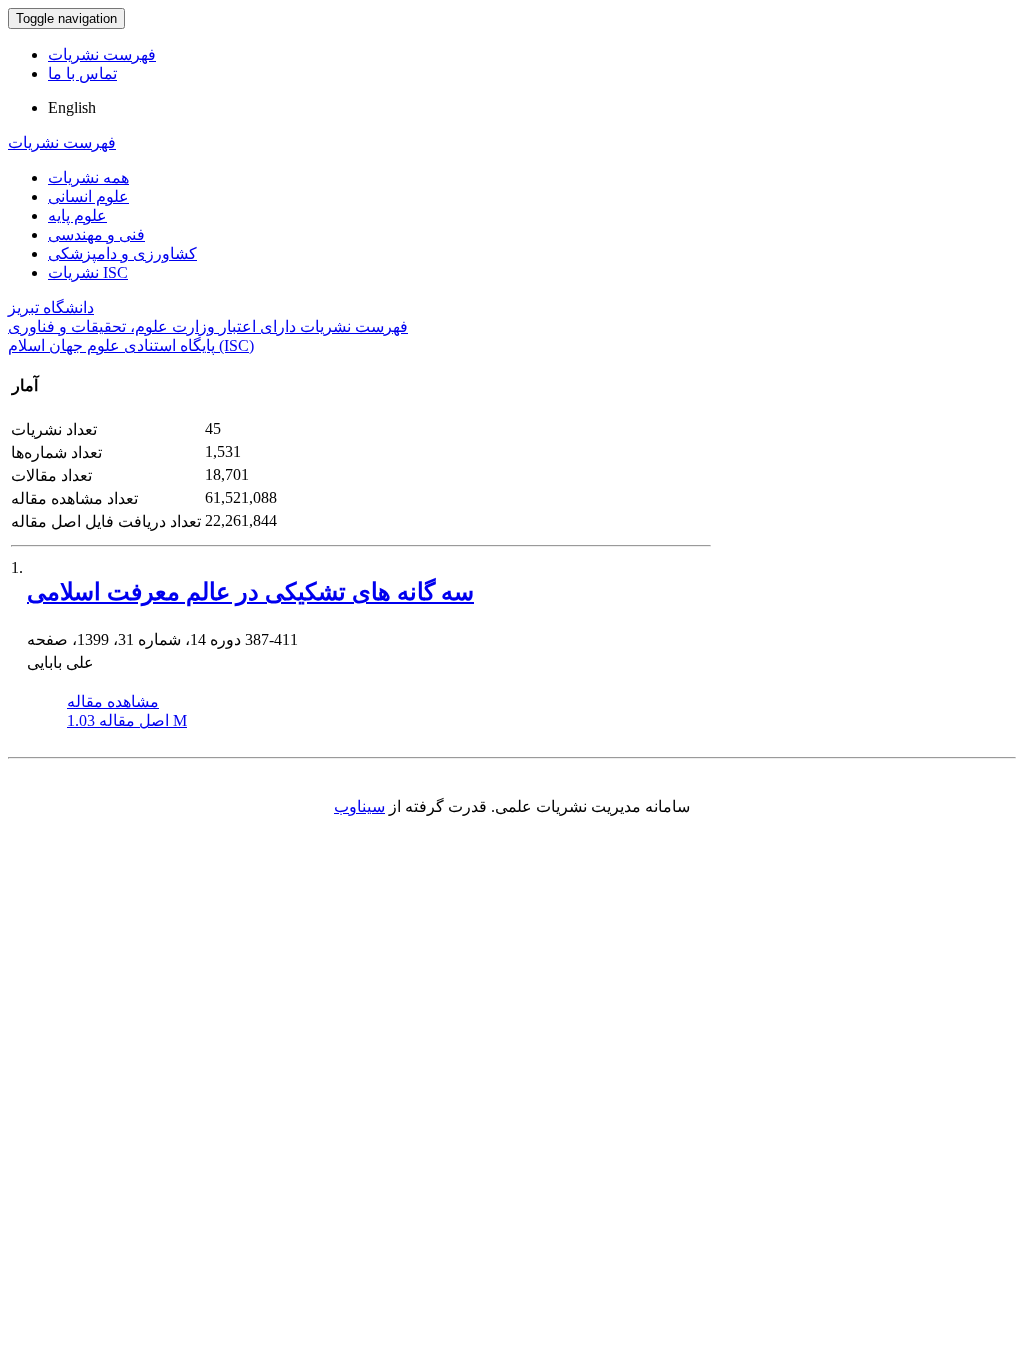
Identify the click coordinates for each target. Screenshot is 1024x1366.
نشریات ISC (88, 272)
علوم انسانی (88, 196)
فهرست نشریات (102, 54)
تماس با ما (82, 73)
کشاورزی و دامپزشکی (122, 253)
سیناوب (359, 806)
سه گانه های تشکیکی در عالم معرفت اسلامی (250, 592)
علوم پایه (77, 215)
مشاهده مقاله (113, 701)
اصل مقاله (127, 720)
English (72, 107)
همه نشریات (88, 177)
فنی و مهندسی (96, 234)
